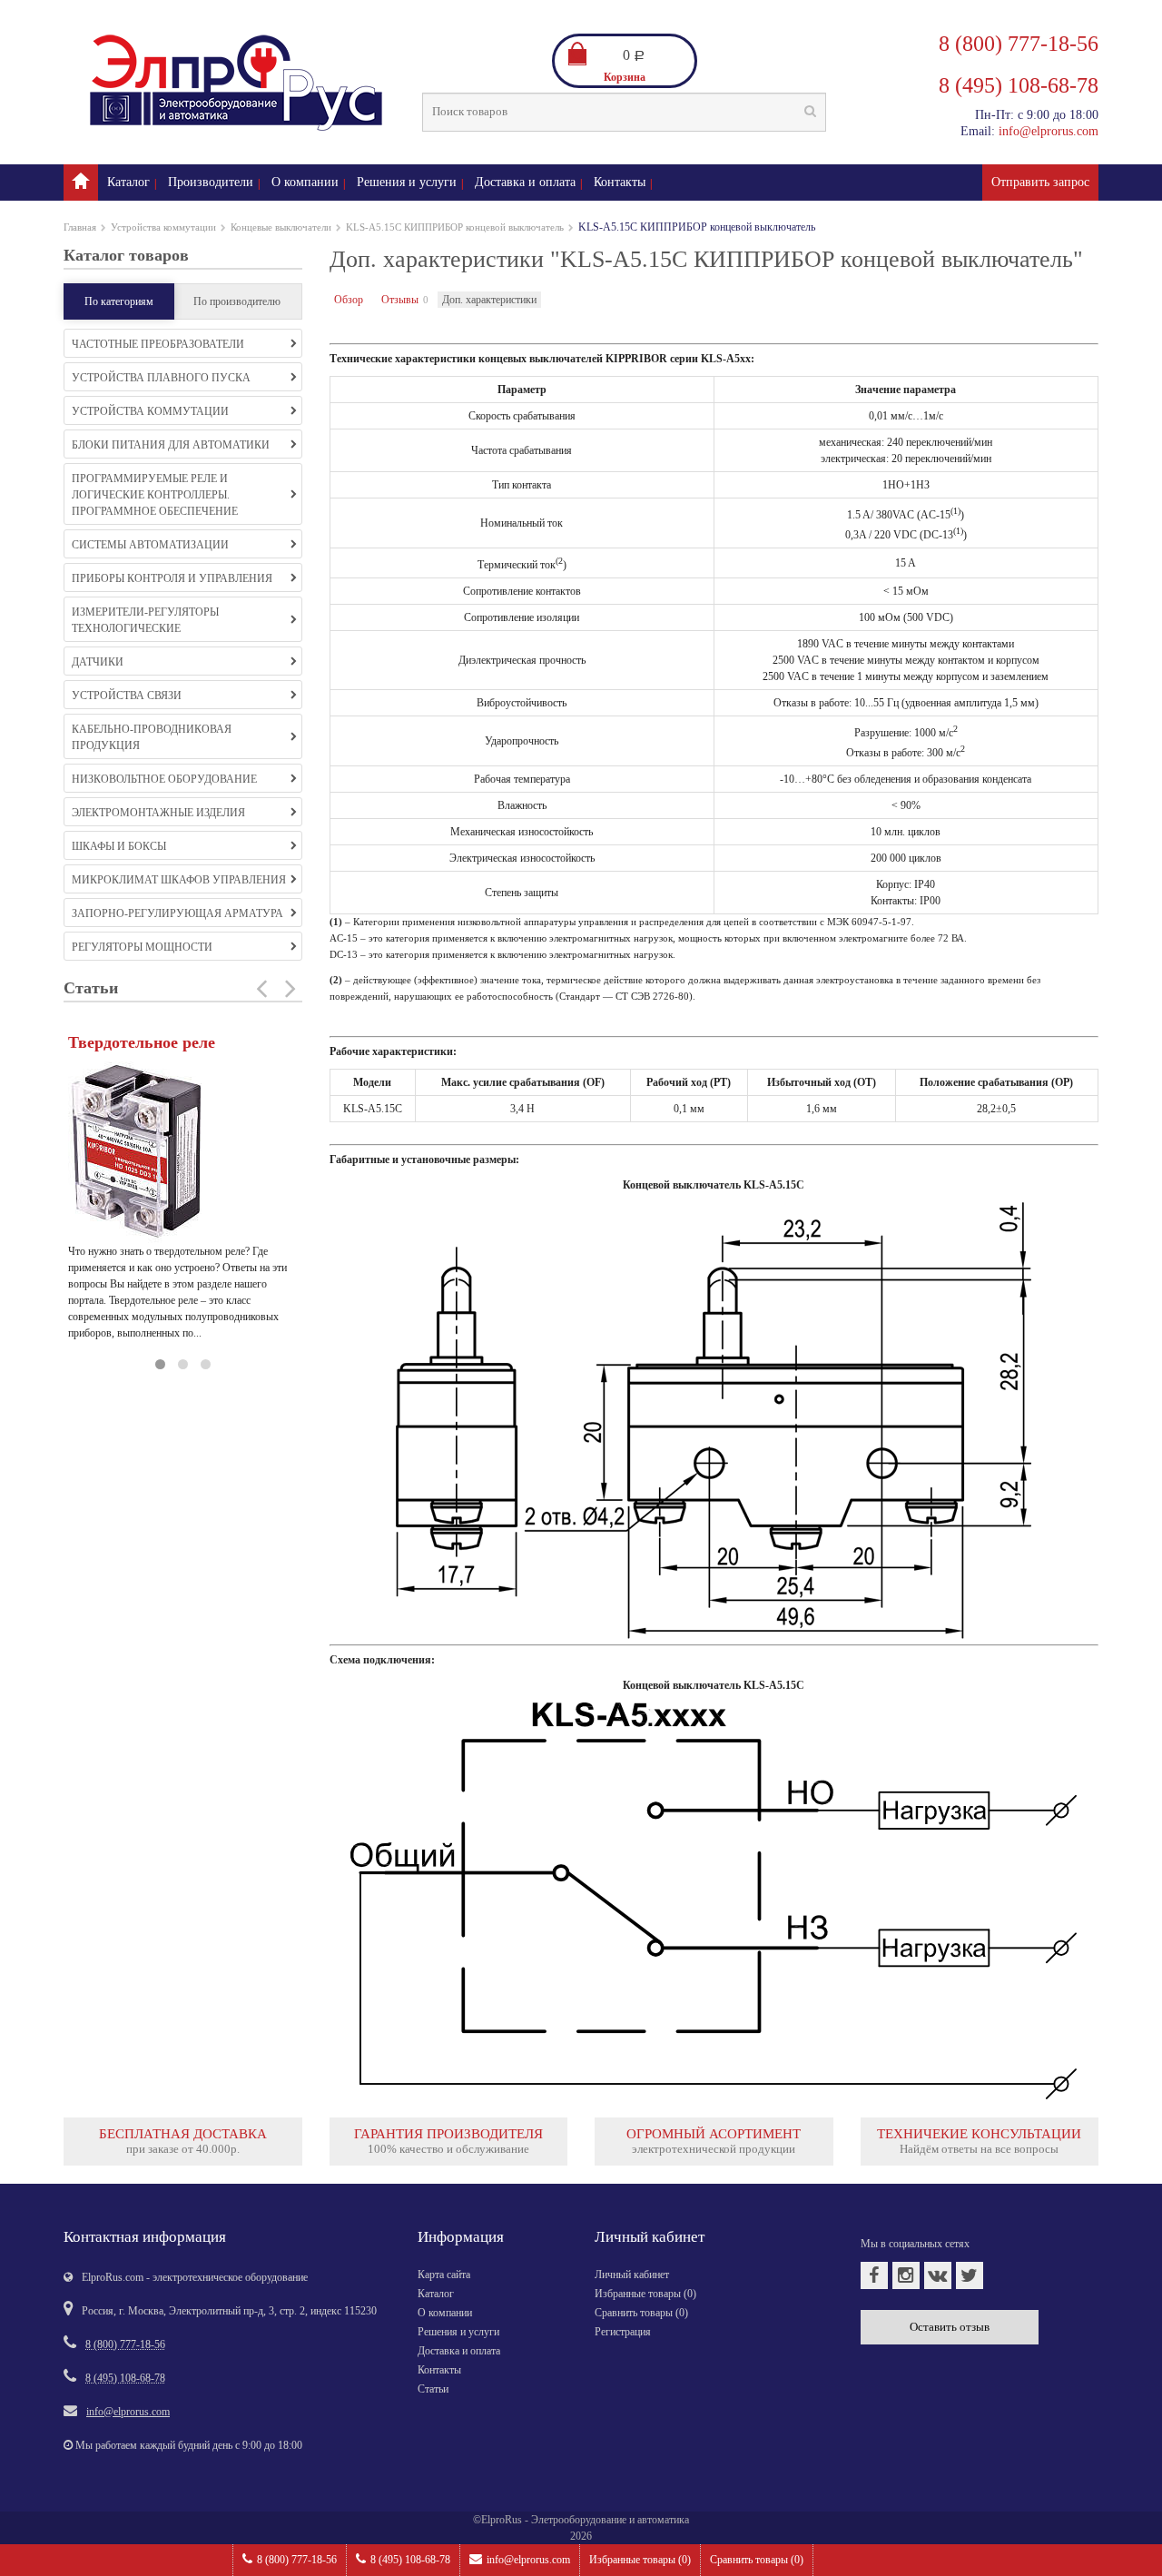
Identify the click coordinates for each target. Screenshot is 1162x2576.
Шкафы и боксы (119, 846)
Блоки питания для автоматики (171, 445)
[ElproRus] (81, 183)
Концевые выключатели (281, 227)
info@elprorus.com (528, 2560)
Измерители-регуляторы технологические (145, 620)
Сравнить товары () (757, 2560)
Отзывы (400, 300)
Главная (80, 227)
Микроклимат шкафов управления (179, 880)
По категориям (119, 301)
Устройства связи (127, 696)
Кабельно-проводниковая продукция (152, 737)
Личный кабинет (632, 2275)
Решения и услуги (407, 182)
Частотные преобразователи (158, 344)
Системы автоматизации (150, 545)
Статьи (433, 2389)
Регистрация (623, 2332)
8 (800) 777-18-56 (297, 2560)
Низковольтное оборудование (164, 779)
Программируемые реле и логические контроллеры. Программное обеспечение (155, 495)
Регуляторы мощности (142, 947)
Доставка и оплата (525, 182)
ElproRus (502, 2520)
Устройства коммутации (163, 227)
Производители (211, 182)
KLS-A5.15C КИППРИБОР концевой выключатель (455, 227)
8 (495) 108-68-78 (410, 2560)
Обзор (349, 300)
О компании (305, 182)
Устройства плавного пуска (161, 378)
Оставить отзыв (950, 2327)
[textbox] (624, 112)
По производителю (237, 301)
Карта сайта (444, 2275)
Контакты (620, 182)
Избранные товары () (640, 2560)
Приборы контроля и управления (172, 578)
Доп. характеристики (489, 300)
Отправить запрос (1040, 182)
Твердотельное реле (142, 1042)
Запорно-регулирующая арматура (177, 913)
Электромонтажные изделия (158, 813)
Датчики (98, 662)
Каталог (128, 182)
